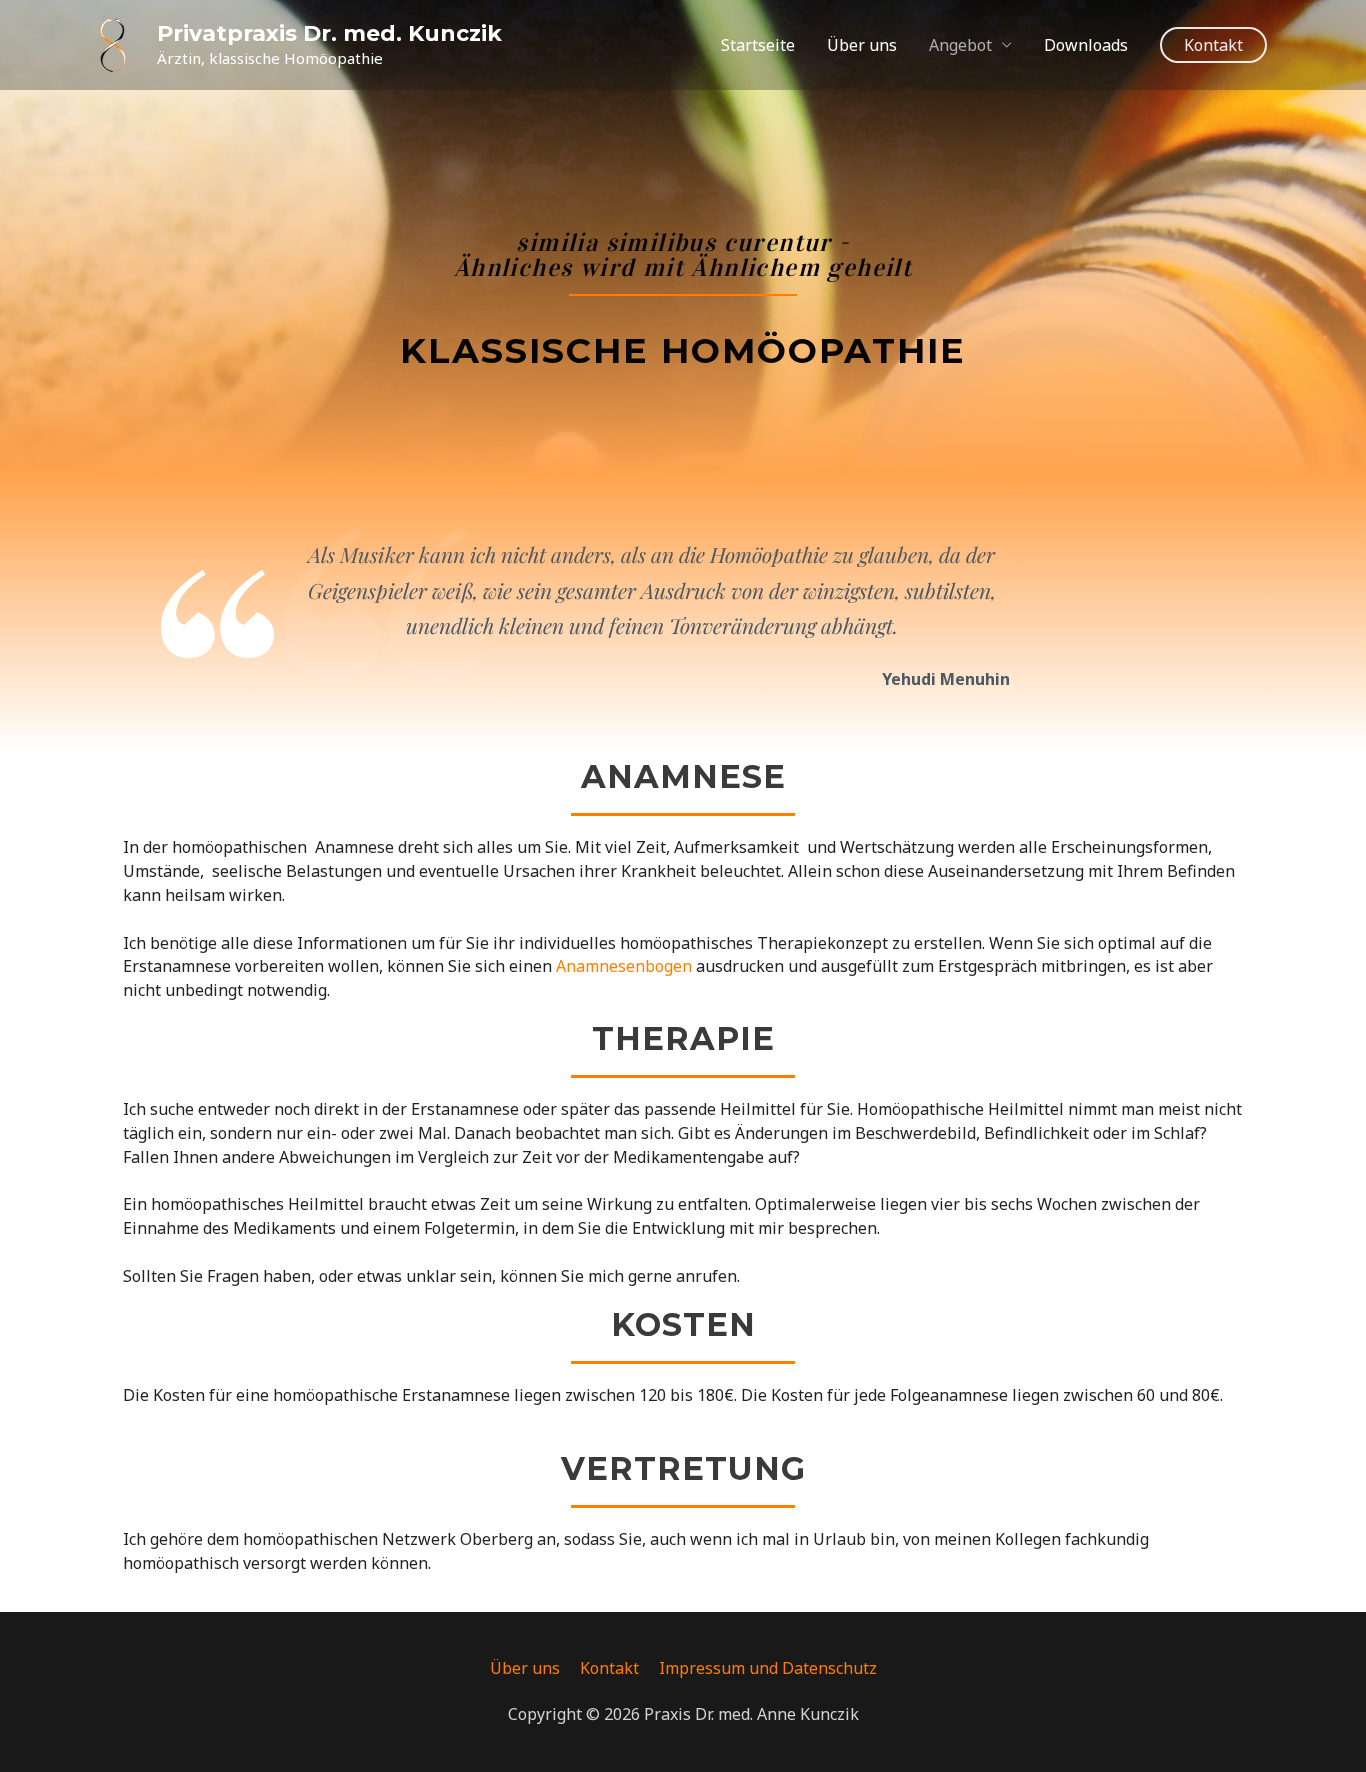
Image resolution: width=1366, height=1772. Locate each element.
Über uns (862, 45)
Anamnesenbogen (624, 966)
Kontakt (609, 1668)
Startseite (758, 45)
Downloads (1086, 45)
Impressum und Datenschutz (768, 1668)
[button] (1213, 45)
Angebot (960, 45)
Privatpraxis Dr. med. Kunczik (329, 33)
